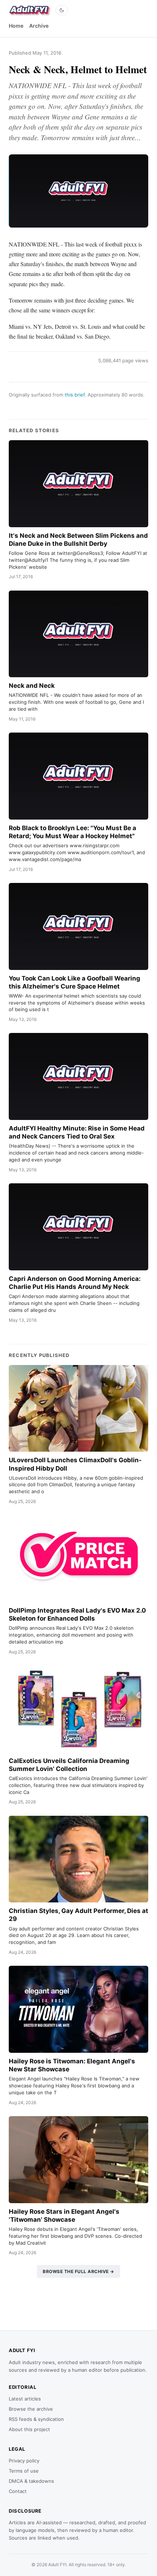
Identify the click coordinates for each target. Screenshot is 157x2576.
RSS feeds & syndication (36, 2419)
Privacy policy (24, 2461)
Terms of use (24, 2471)
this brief (75, 395)
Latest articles (25, 2399)
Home (16, 26)
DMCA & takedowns (31, 2481)
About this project (29, 2429)
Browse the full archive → (78, 2271)
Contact (18, 2491)
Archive (39, 26)
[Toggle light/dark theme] (62, 10)
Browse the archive (31, 2409)
